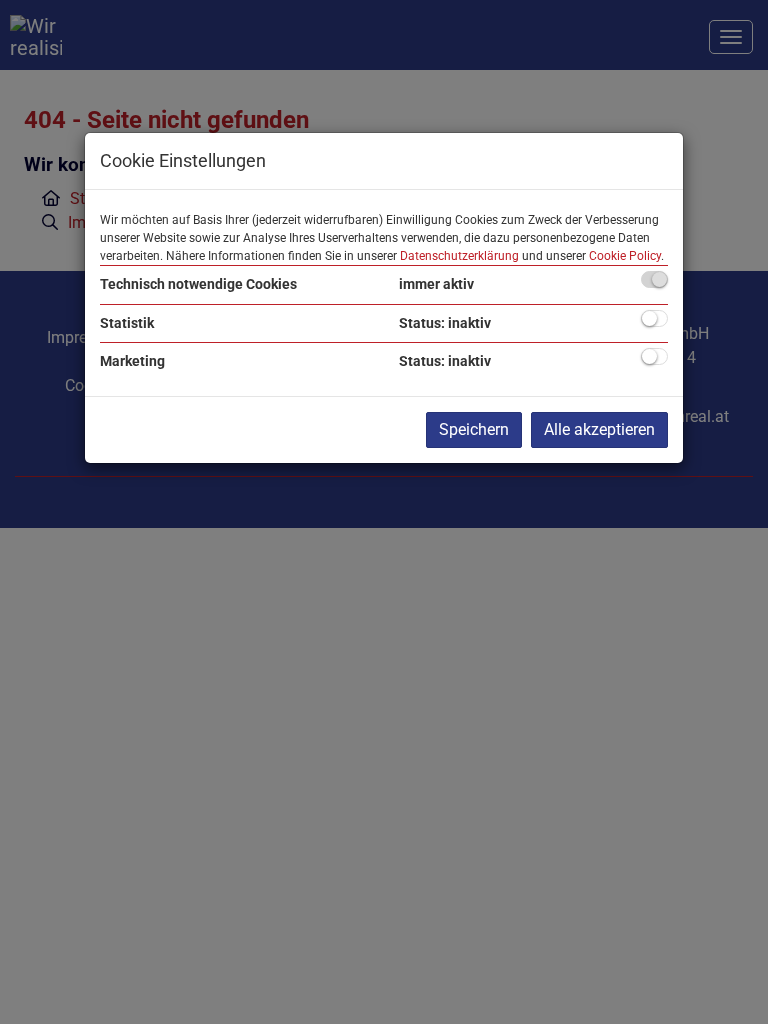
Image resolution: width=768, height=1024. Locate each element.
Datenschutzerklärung (459, 256)
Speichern (474, 429)
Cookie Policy (625, 256)
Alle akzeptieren (599, 429)
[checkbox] (654, 279)
